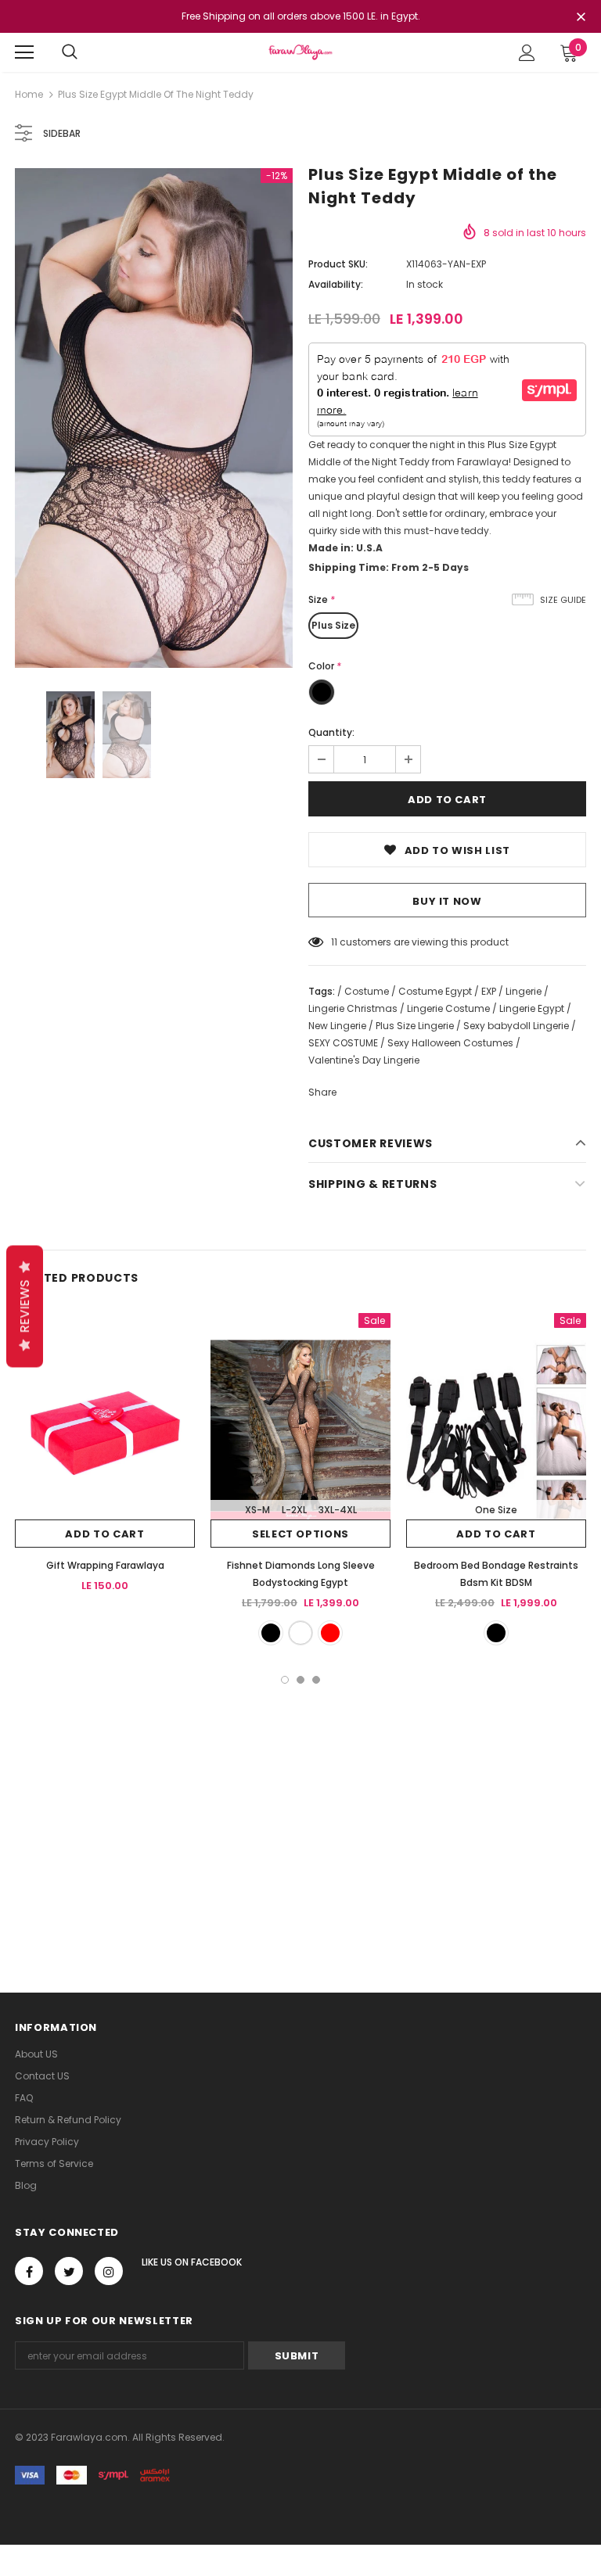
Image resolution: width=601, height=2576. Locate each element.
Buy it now (447, 901)
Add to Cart (104, 1534)
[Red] (330, 1633)
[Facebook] (29, 2271)
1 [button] (285, 1680)
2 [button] (300, 1680)
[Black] (271, 1633)
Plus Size (333, 625)
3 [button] (316, 1680)
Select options (300, 1534)
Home (29, 94)
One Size (496, 1510)
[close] (581, 18)
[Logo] (300, 52)
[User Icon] (527, 53)
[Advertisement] (300, 1801)
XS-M (257, 1510)
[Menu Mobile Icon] (24, 52)
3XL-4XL (338, 1510)
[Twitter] (69, 2271)
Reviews (25, 1307)
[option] (154, 418)
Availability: (336, 284)
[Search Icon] (70, 52)
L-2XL (294, 1510)
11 (334, 942)
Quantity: (331, 732)
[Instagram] (109, 2271)
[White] (300, 1633)
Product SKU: (338, 264)
